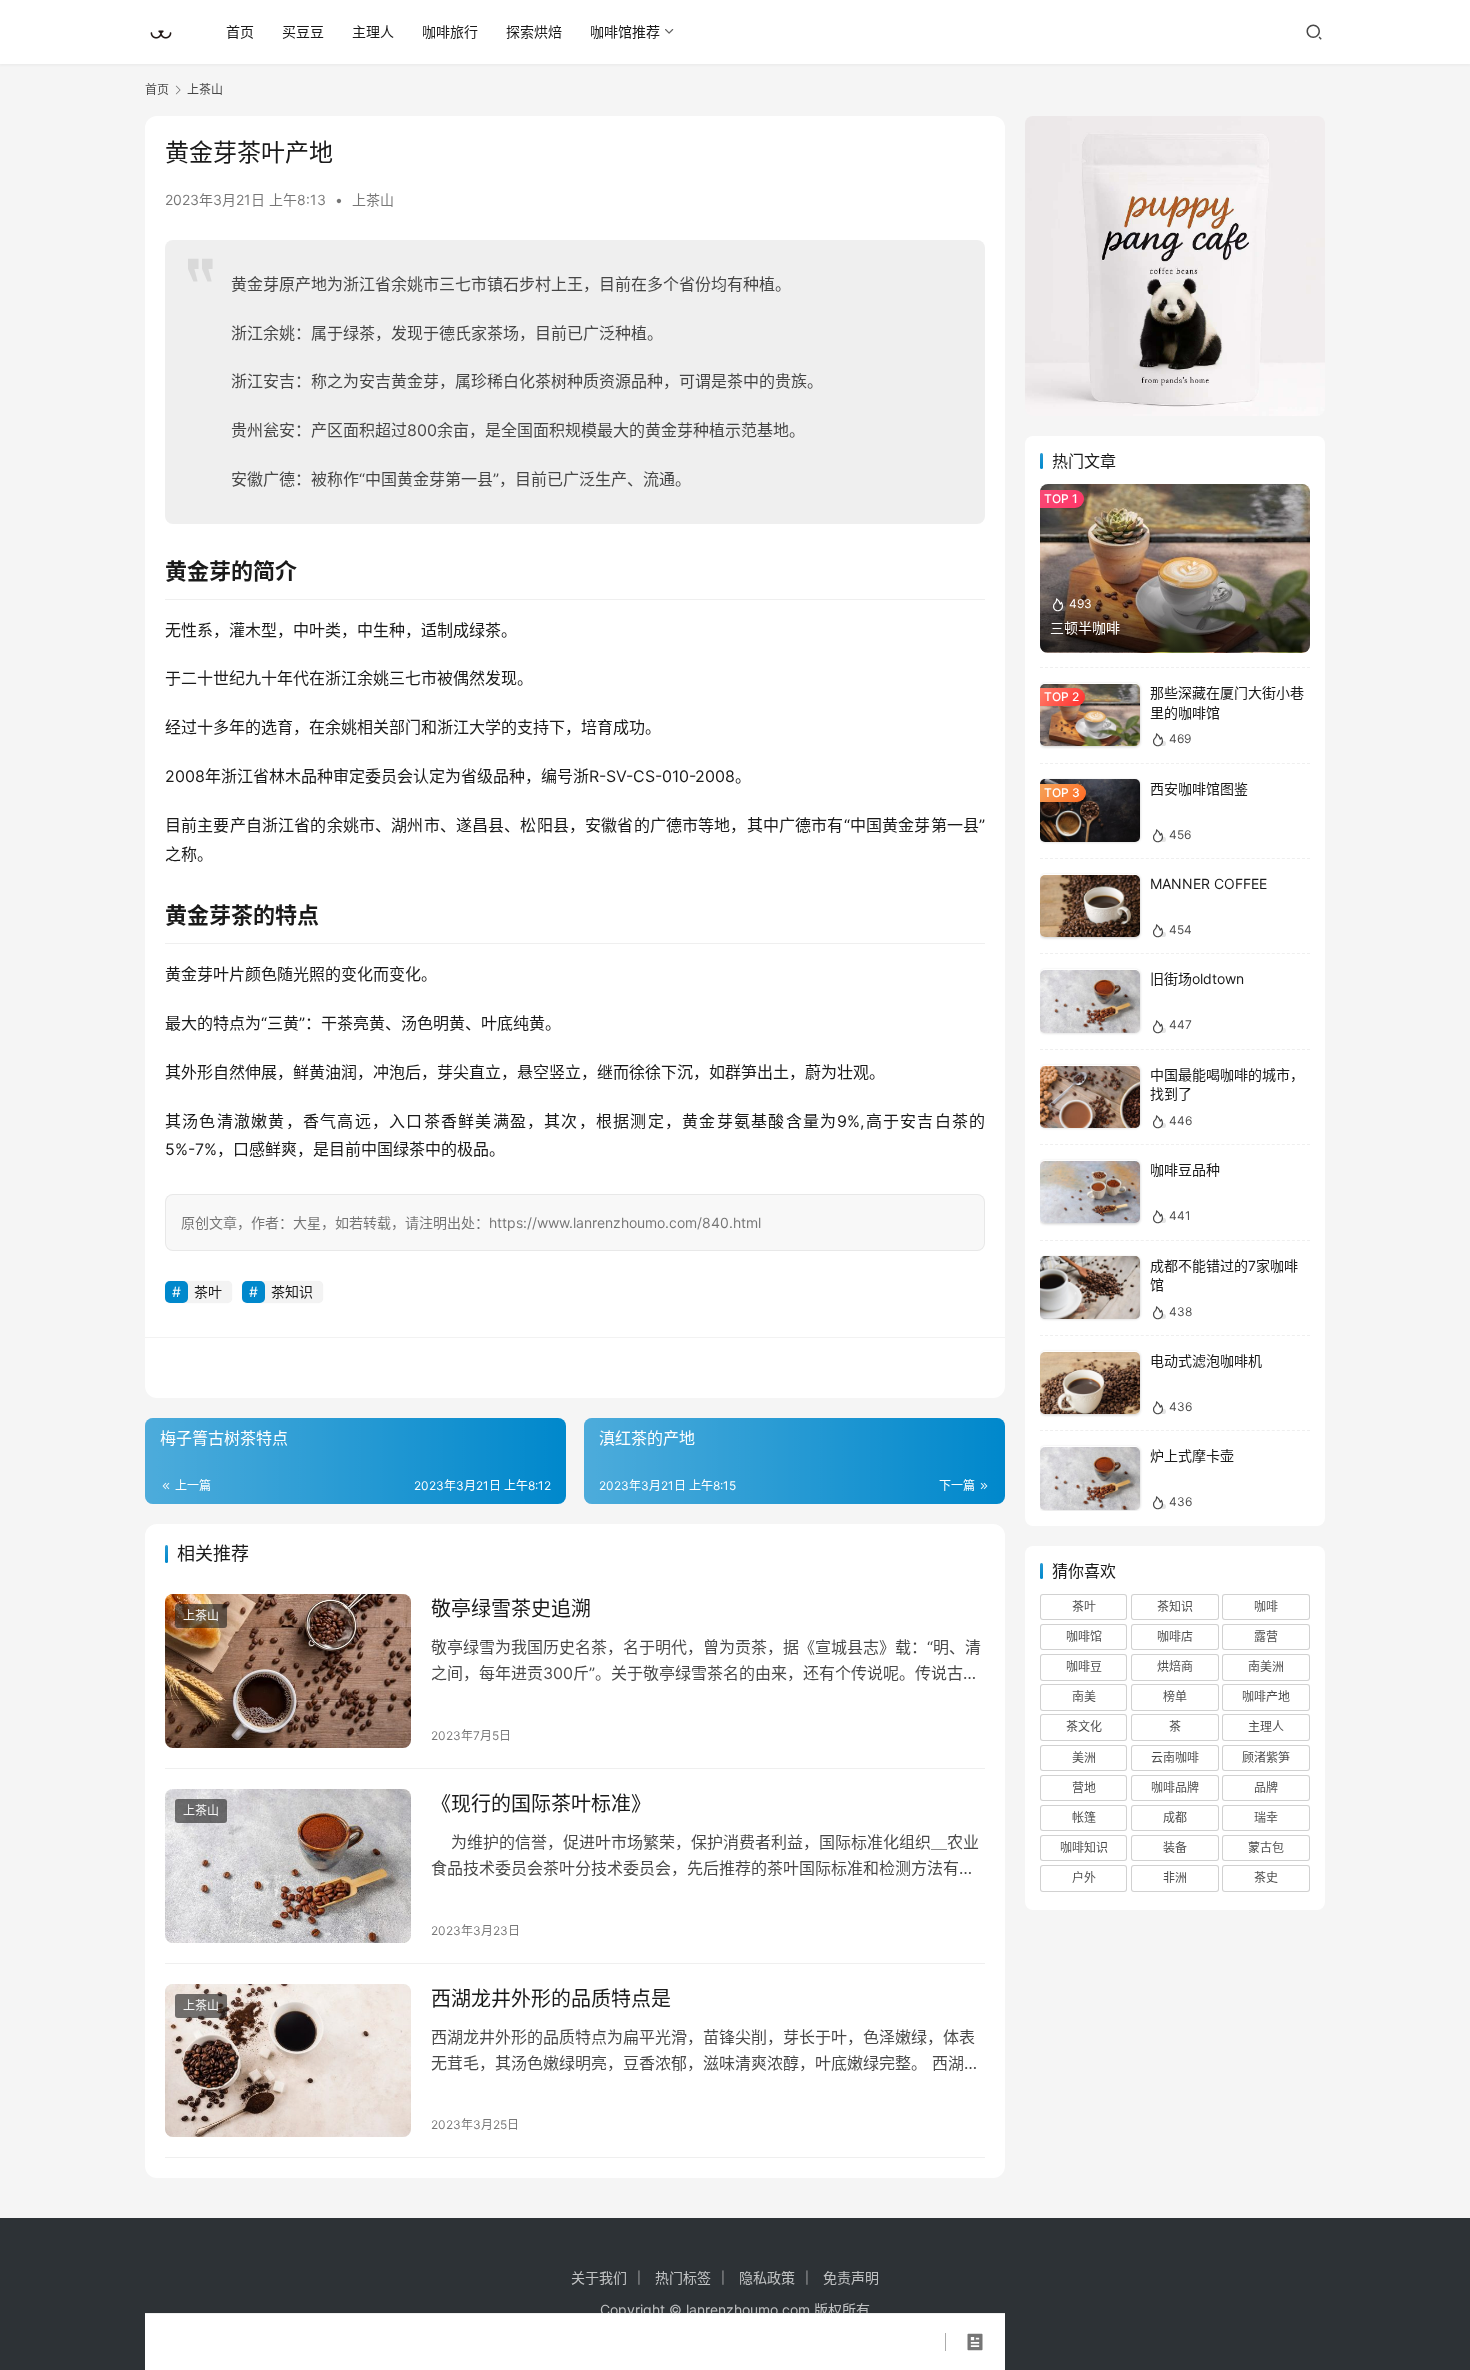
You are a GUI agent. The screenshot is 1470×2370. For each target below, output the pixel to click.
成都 (1175, 1818)
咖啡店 (1175, 1637)
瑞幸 (1266, 1818)
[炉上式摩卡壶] (1090, 1478)
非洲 (1175, 1878)
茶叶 (208, 1291)
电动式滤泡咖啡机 (1206, 1361)
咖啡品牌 (1175, 1787)
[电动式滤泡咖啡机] (1090, 1383)
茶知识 (292, 1291)
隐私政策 (767, 2277)
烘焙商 (1175, 1667)
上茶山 (373, 199)
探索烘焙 (534, 31)
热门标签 (683, 2277)
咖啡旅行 (450, 31)
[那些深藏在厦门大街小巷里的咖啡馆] (1090, 715)
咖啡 (1266, 1606)
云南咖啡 (1175, 1757)
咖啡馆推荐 (625, 31)
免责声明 (851, 2277)
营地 (1084, 1787)
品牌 (1266, 1787)
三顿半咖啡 (1085, 627)
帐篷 (1084, 1818)
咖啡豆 (1084, 1667)
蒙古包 (1266, 1848)
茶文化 (1084, 1727)
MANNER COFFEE (1208, 884)
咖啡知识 (1084, 1848)
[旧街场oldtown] (1090, 1001)
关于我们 (599, 2277)
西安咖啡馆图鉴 (1199, 788)
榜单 (1175, 1697)
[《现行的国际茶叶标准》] (288, 1866)
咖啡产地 (1266, 1697)
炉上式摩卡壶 (1192, 1456)
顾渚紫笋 (1266, 1757)
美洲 (1084, 1757)
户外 (1084, 1878)
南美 (1084, 1697)
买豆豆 (303, 31)
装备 (1175, 1848)
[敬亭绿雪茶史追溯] (288, 1671)
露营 (1266, 1637)
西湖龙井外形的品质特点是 (551, 1999)
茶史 (1266, 1878)
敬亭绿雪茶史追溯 (511, 1609)
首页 (240, 31)
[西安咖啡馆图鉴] (1090, 810)
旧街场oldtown (1197, 979)
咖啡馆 (1084, 1637)
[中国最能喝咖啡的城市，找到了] (1090, 1097)
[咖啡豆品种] (1090, 1192)
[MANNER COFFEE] (1090, 906)
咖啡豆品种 (1185, 1170)
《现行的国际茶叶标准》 (541, 1804)
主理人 (373, 31)
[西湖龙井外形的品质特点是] (288, 2061)
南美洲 (1266, 1667)
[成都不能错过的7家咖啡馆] (1090, 1287)
